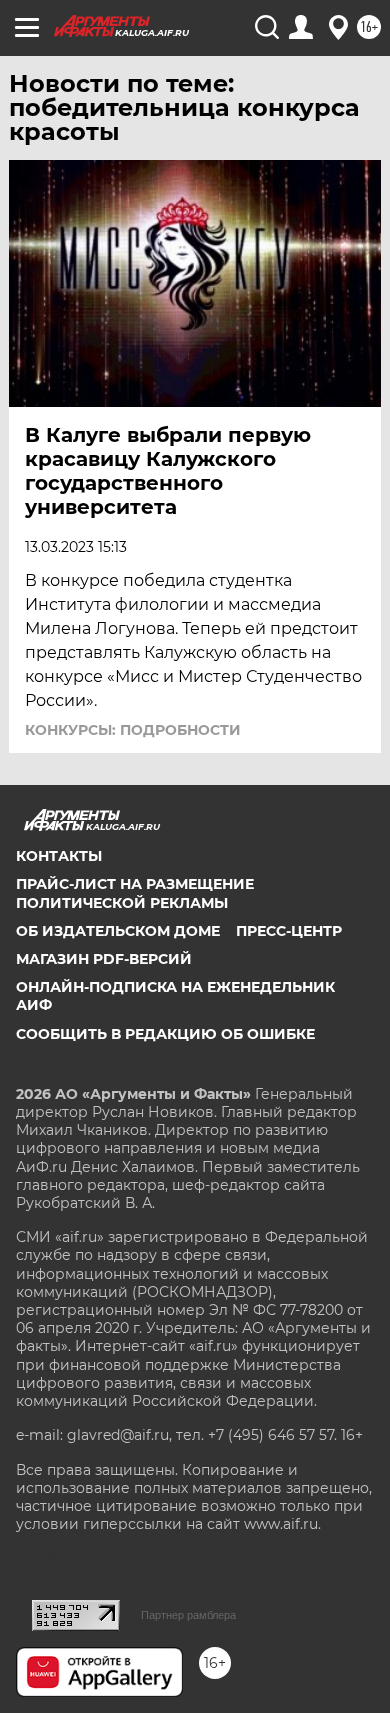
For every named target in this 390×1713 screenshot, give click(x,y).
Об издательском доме (118, 931)
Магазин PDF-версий (104, 959)
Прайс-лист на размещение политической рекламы (135, 893)
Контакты (59, 856)
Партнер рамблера (188, 1615)
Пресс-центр (289, 931)
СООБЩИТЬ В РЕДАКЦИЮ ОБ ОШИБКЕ (165, 1034)
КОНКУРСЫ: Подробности (133, 730)
